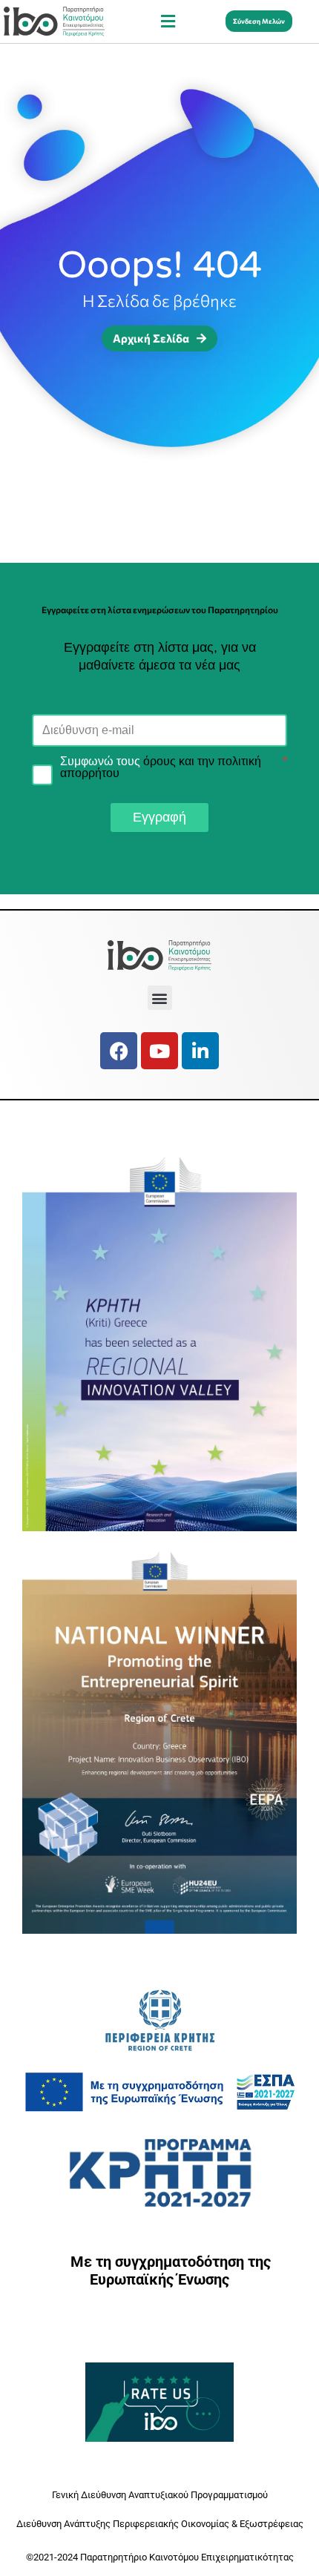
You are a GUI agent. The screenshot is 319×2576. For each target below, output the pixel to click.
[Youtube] (159, 1051)
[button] (168, 21)
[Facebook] (119, 1051)
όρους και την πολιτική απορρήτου (161, 767)
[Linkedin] (200, 1051)
